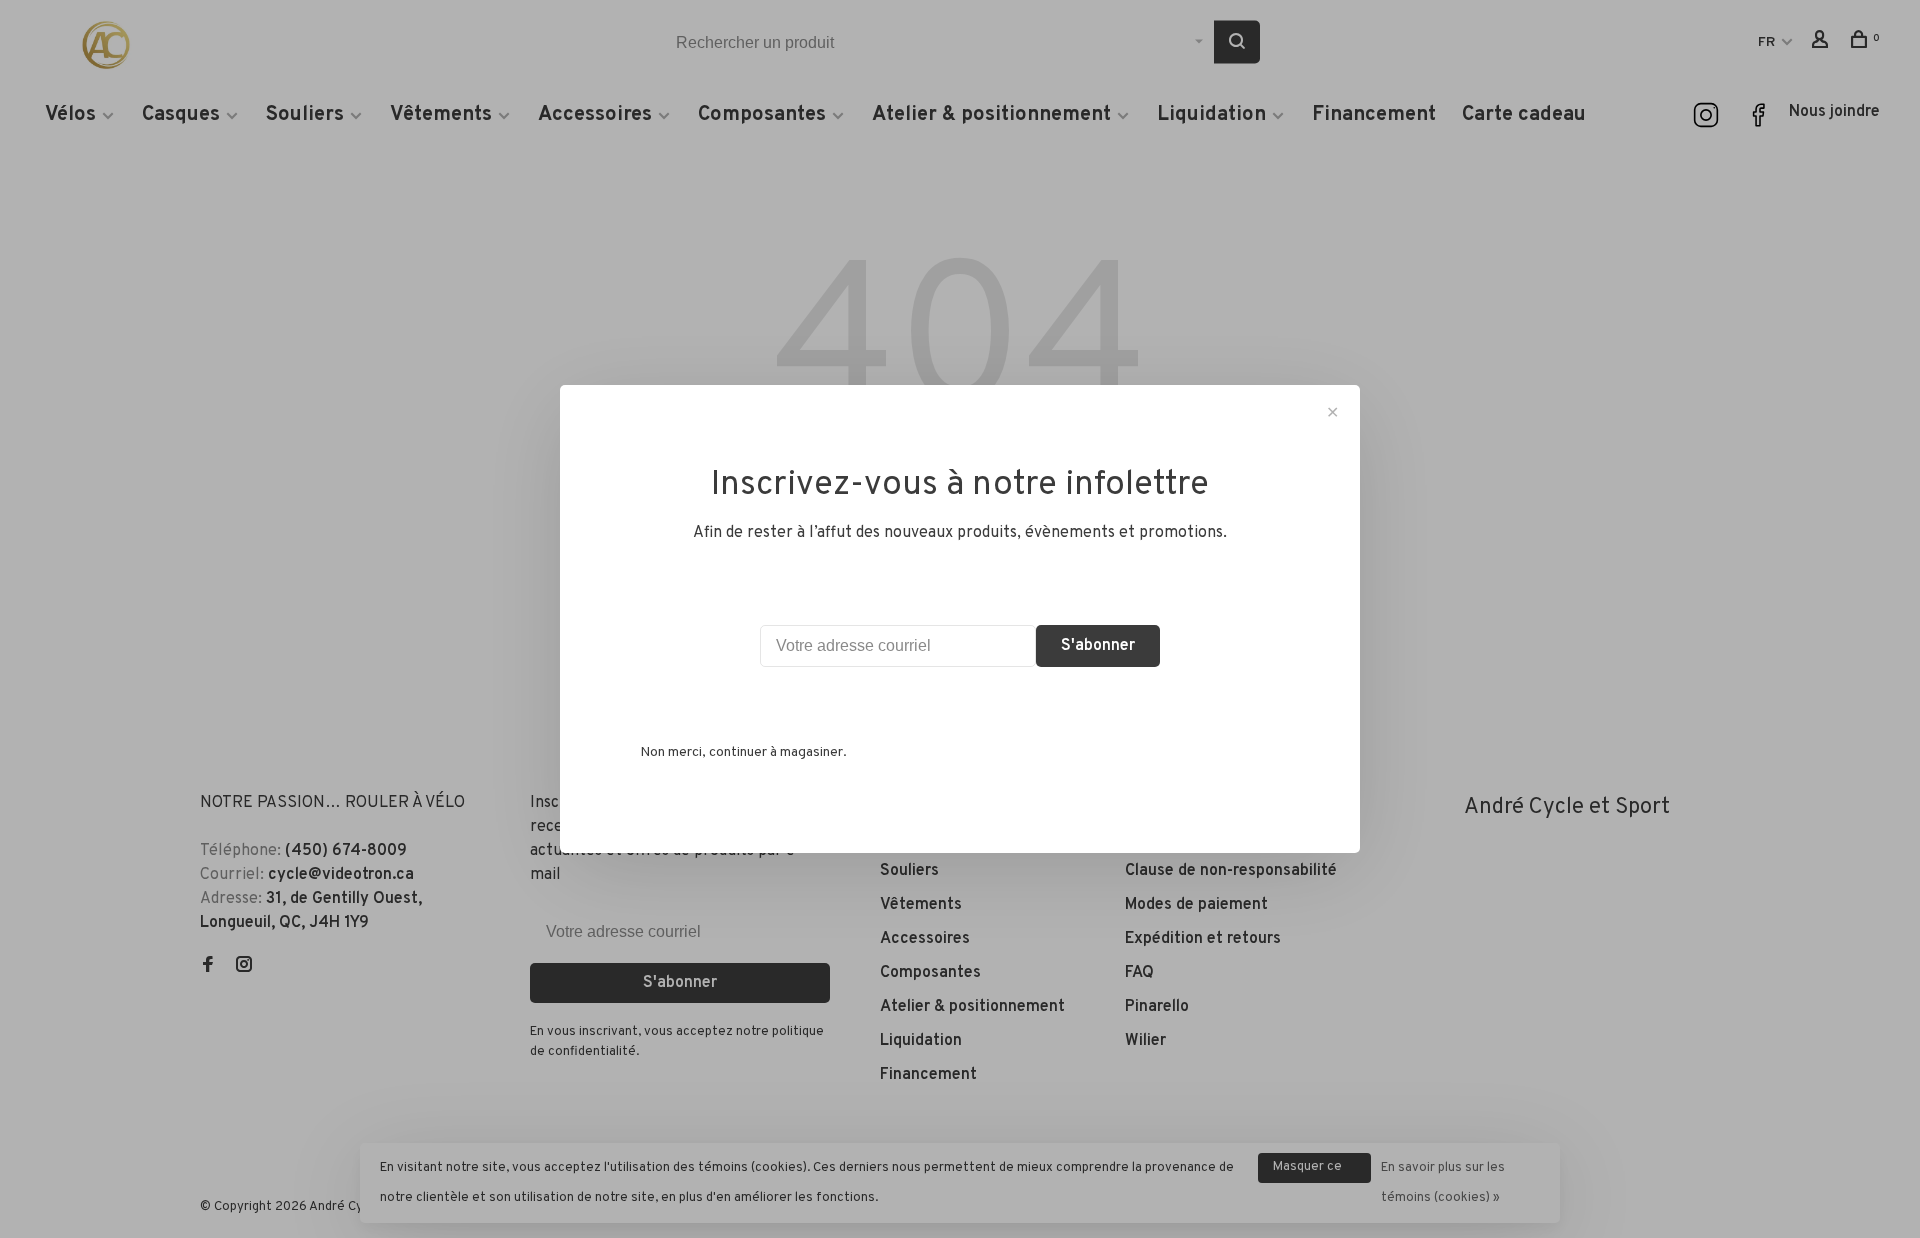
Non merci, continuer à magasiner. (743, 752)
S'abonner (1098, 646)
